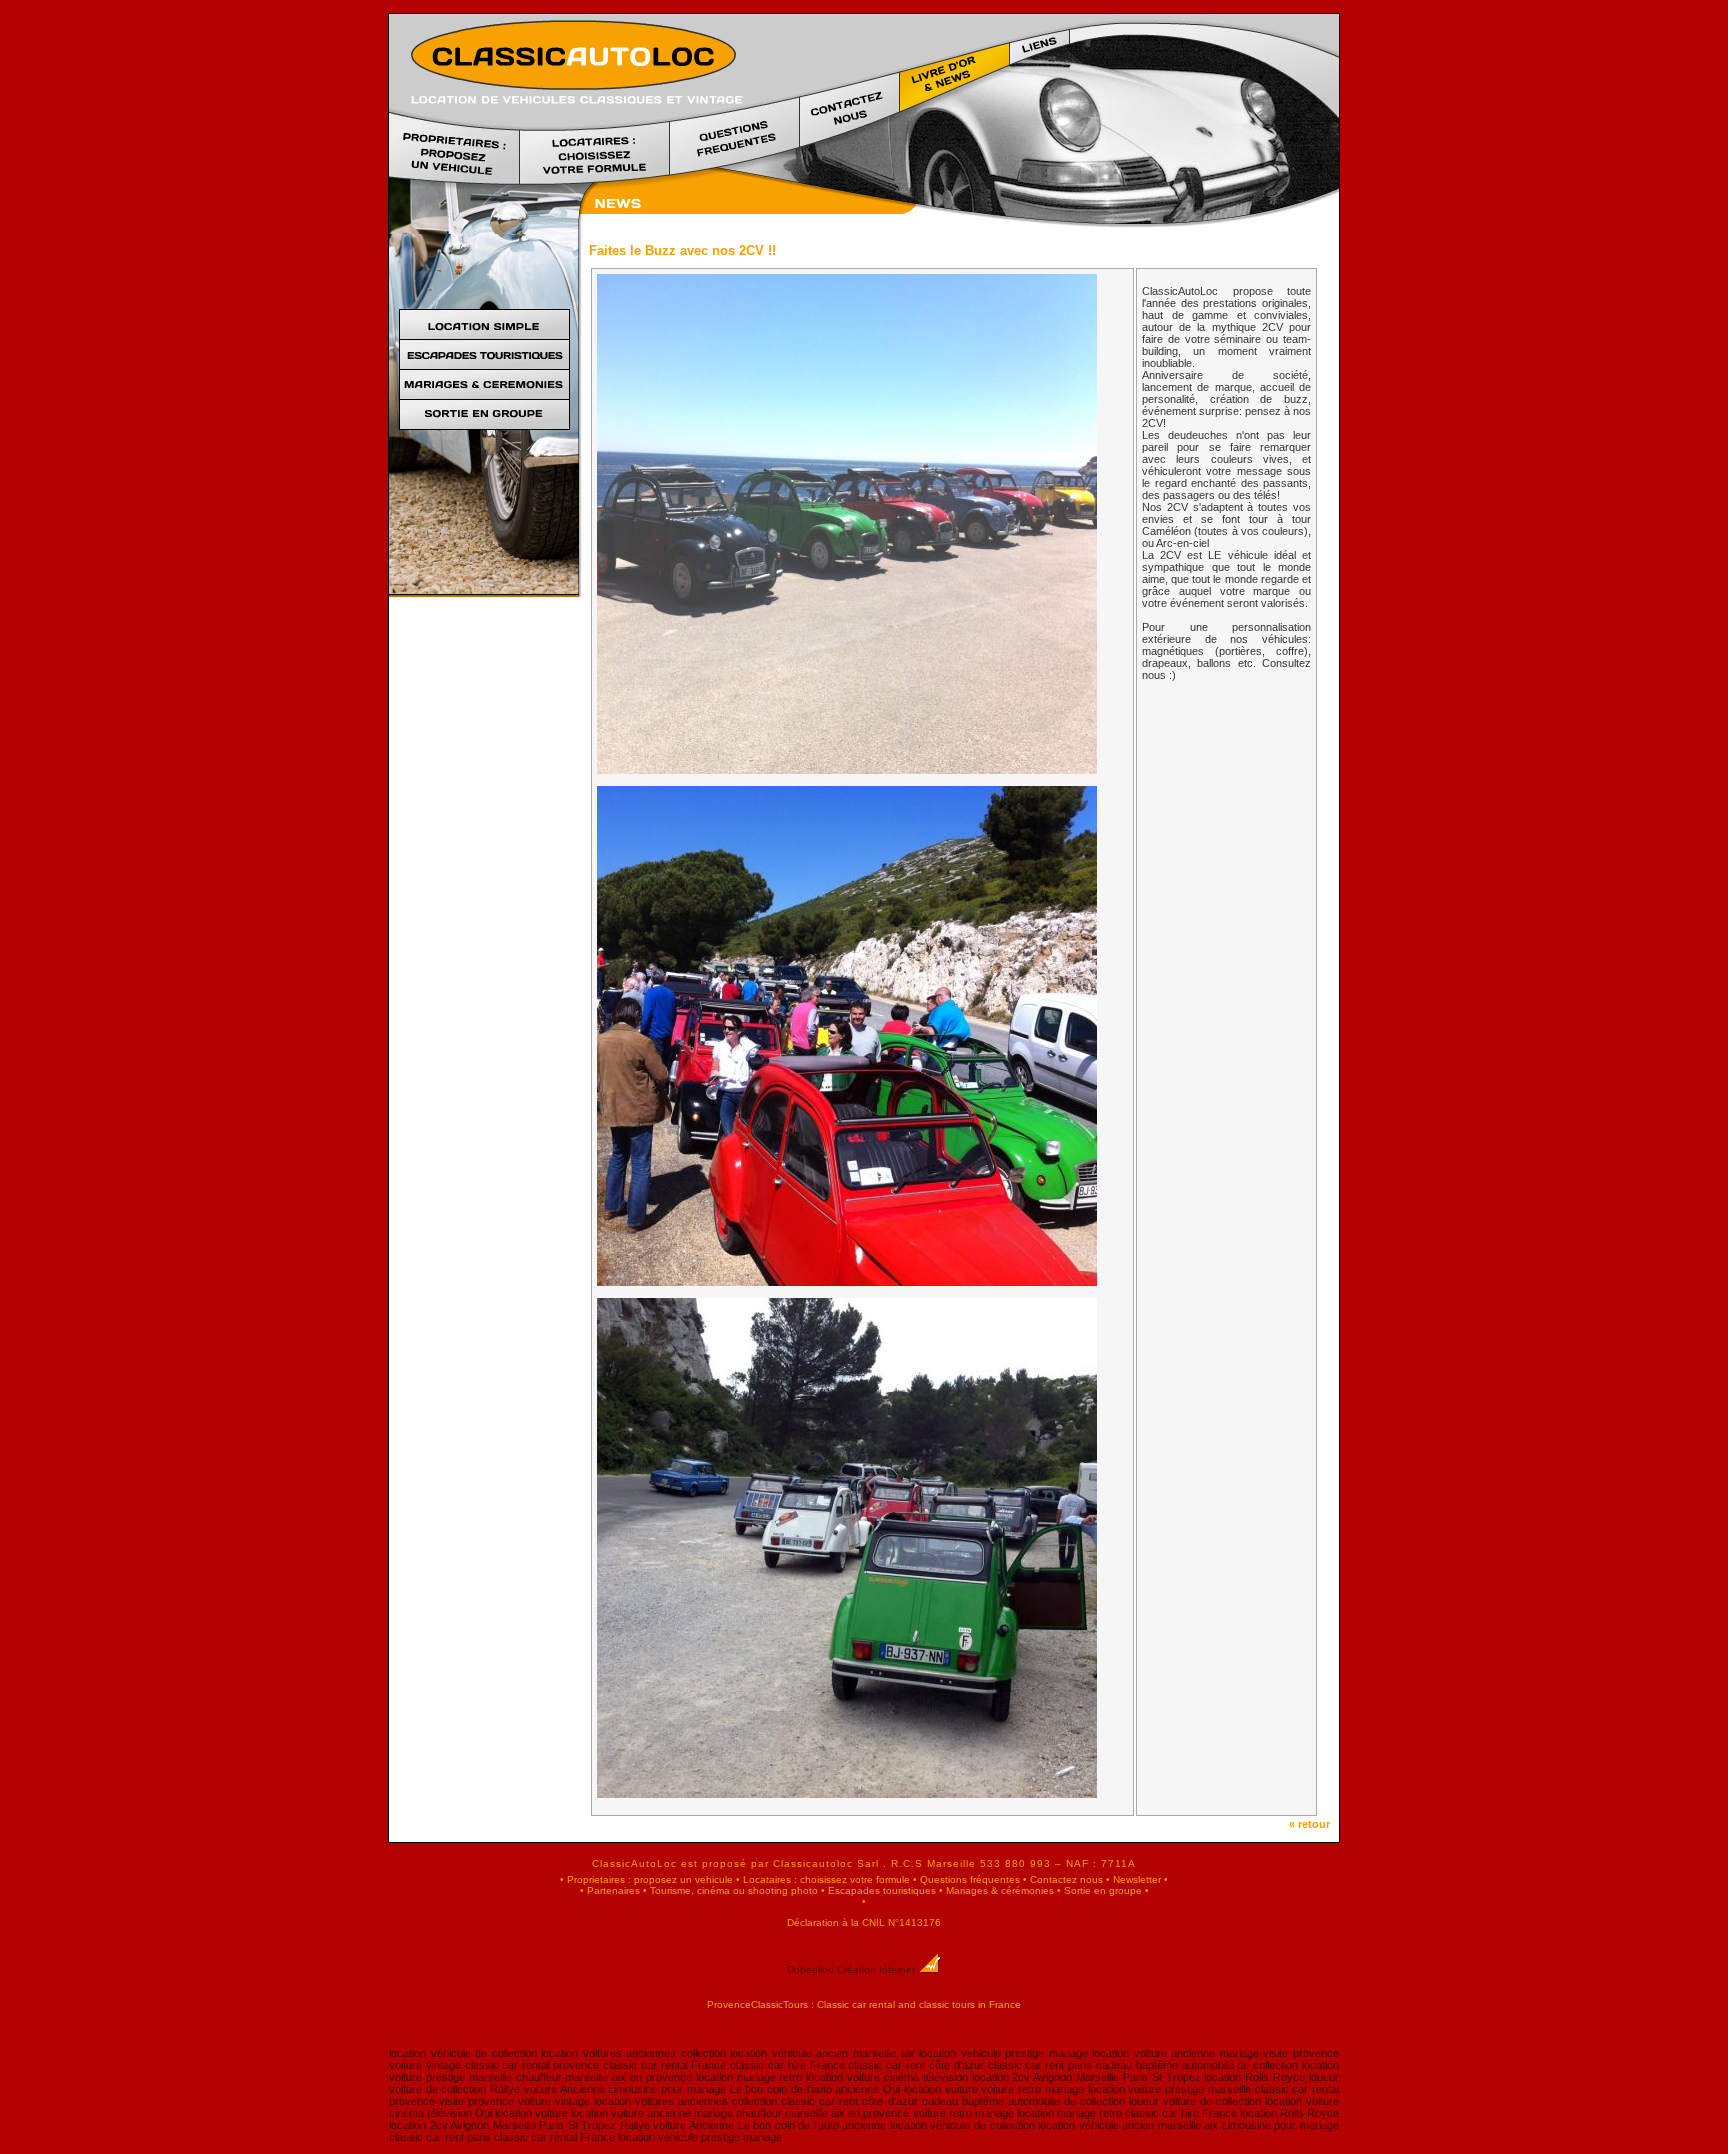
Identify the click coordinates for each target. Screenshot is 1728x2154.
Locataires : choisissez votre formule (826, 1879)
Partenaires (613, 1890)
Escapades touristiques (882, 1890)
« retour (1314, 1824)
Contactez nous (1066, 1879)
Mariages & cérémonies (1000, 1890)
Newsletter (1137, 1879)
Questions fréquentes (970, 1879)
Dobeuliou (810, 1969)
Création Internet (877, 1969)
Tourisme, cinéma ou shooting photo (734, 1890)
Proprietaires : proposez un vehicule (650, 1879)
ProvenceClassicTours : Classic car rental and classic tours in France (864, 2004)
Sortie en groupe (1103, 1890)
